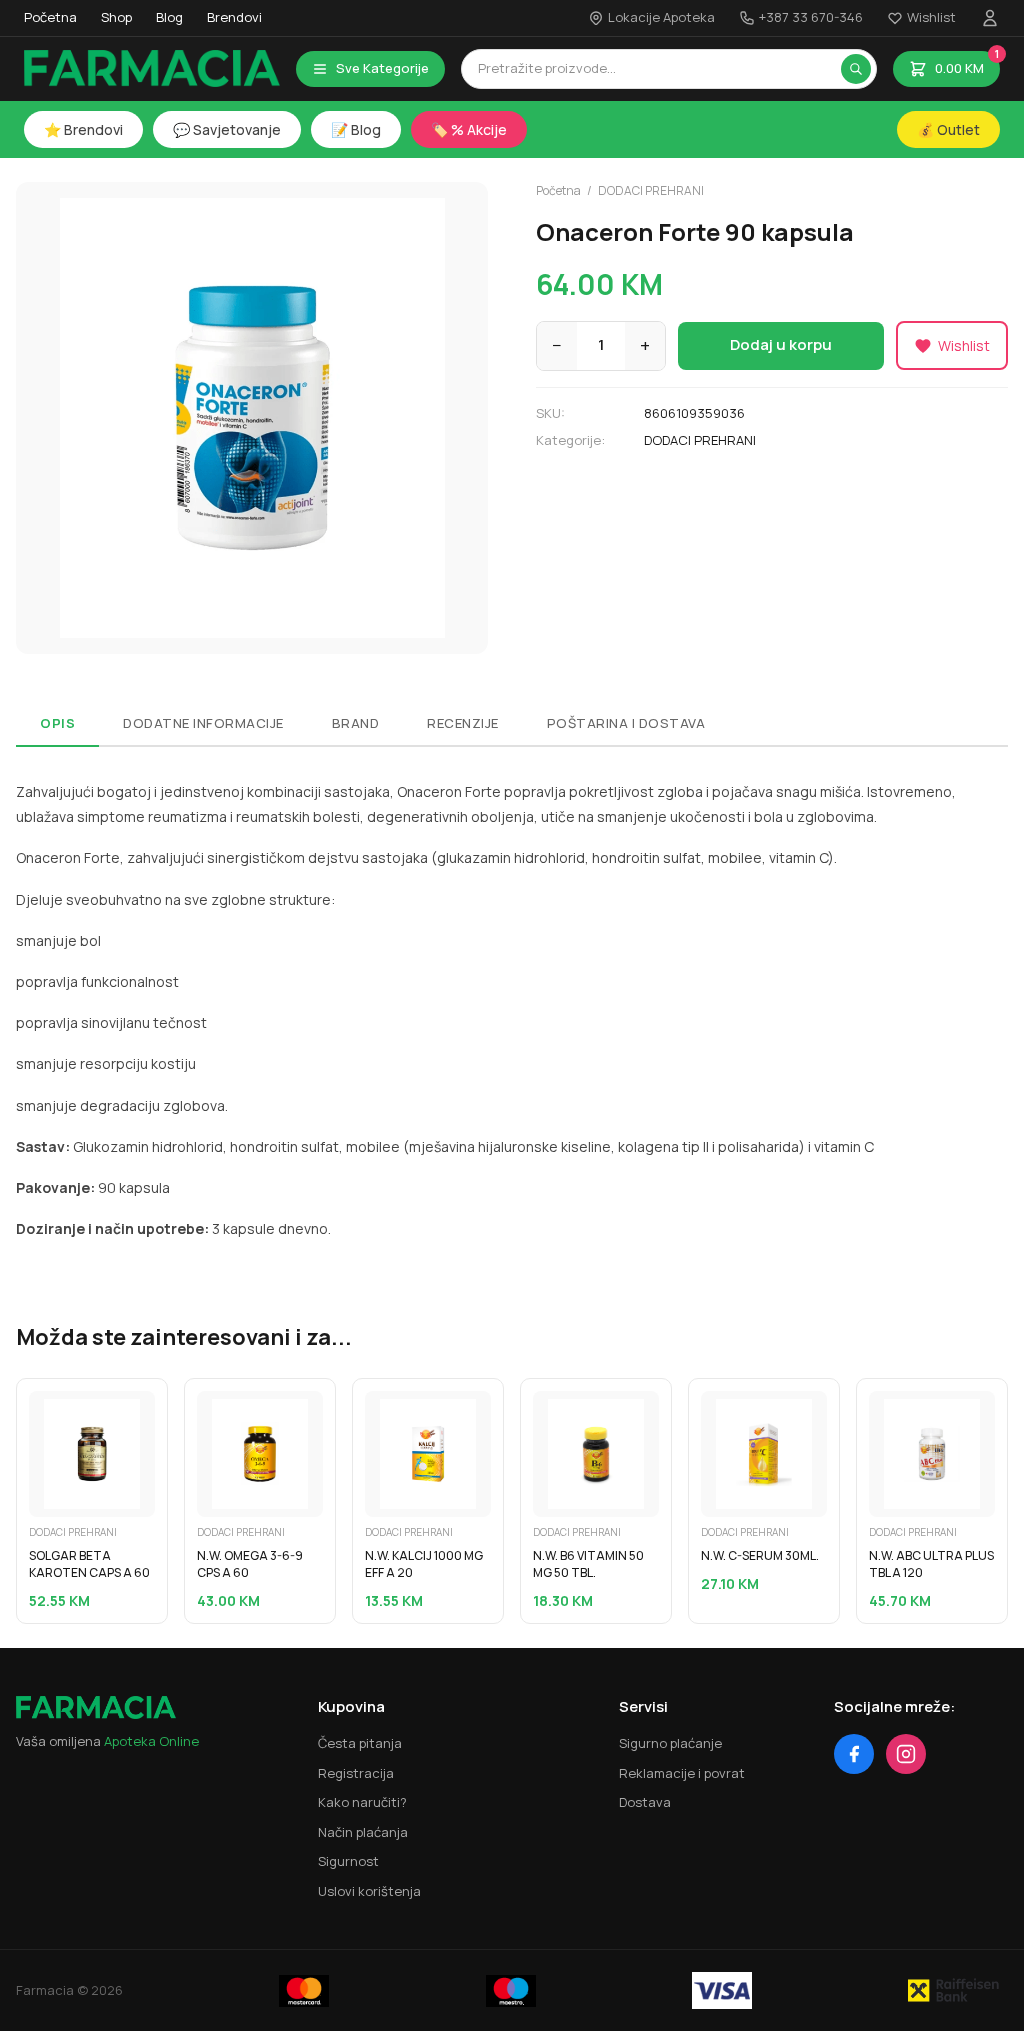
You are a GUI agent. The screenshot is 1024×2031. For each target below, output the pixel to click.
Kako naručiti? (362, 1802)
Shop (116, 17)
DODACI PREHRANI (651, 190)
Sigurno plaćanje (670, 1743)
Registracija (356, 1773)
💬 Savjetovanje (227, 129)
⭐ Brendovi (83, 129)
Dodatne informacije (203, 723)
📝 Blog (356, 129)
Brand (356, 723)
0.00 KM (967, 64)
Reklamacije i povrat (682, 1773)
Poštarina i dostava (626, 723)
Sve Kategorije (382, 68)
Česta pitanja (360, 1743)
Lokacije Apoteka (661, 17)
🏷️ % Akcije (469, 129)
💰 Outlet (948, 129)
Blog (169, 17)
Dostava (645, 1802)
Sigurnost (348, 1861)
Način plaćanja (363, 1832)
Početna (50, 17)
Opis (57, 723)
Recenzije (463, 723)
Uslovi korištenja (369, 1891)
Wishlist (931, 17)
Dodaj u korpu (781, 344)
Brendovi (234, 17)
